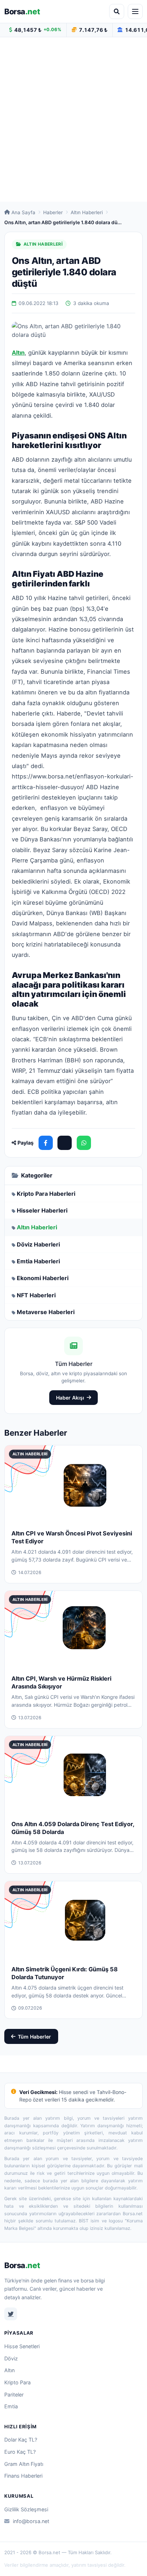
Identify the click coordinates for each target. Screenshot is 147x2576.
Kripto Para (17, 2382)
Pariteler (14, 2395)
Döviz (11, 2358)
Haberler (53, 212)
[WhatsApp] (84, 1143)
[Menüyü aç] (135, 11)
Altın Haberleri (87, 212)
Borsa (22, 11)
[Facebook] (46, 1143)
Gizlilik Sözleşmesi (26, 2509)
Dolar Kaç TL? (21, 2440)
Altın (9, 2370)
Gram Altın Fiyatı (24, 2464)
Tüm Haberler (34, 2037)
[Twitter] (11, 2314)
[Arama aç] (117, 11)
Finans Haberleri (23, 2476)
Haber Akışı (70, 1398)
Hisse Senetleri (22, 2346)
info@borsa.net (31, 2521)
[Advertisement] (73, 119)
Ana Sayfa (23, 212)
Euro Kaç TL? (20, 2452)
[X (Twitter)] (65, 1143)
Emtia (11, 2406)
